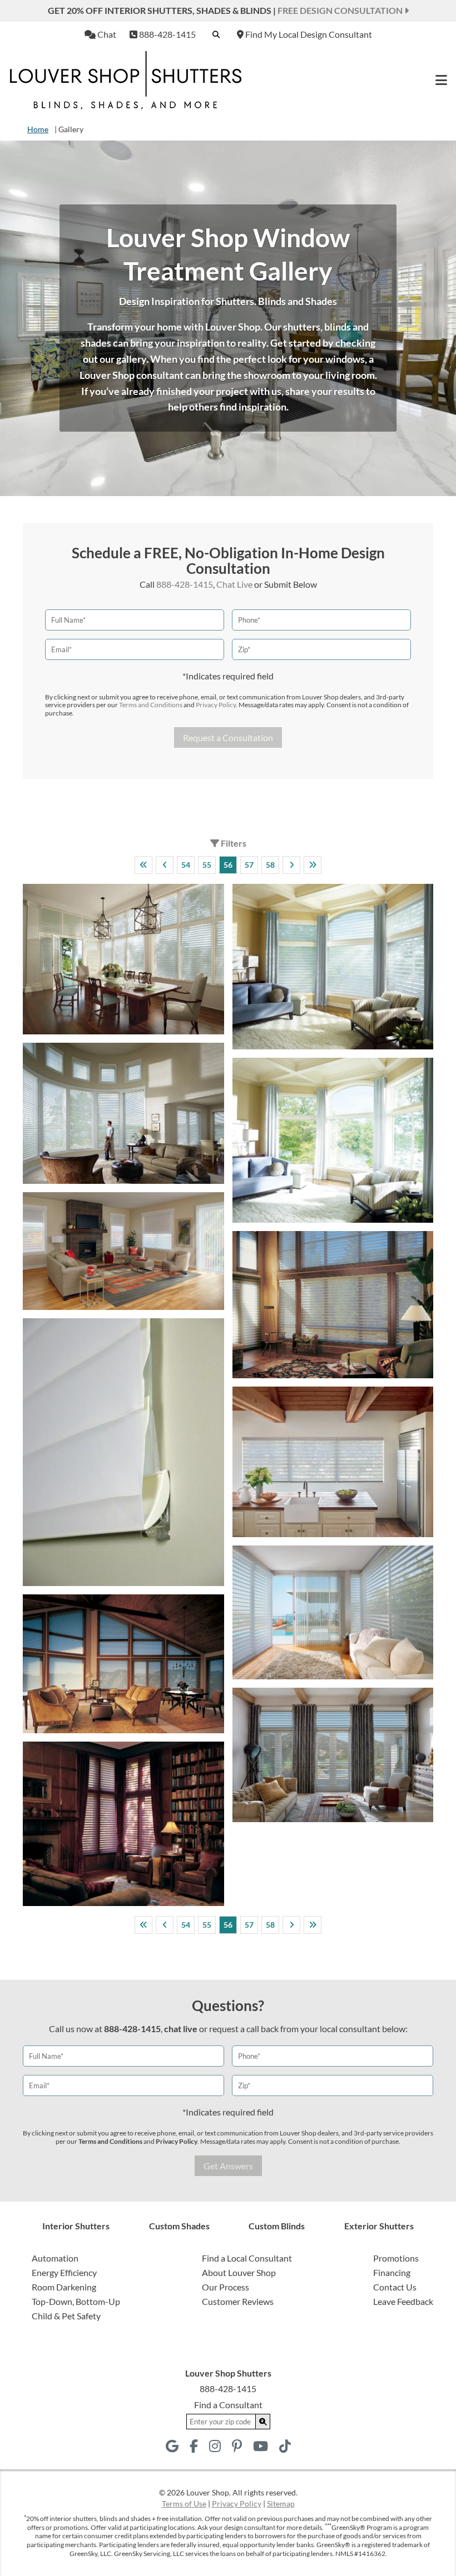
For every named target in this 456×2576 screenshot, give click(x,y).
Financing (392, 2272)
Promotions (396, 2258)
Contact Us (395, 2287)
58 (270, 865)
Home (38, 129)
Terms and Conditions (151, 705)
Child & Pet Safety (66, 2316)
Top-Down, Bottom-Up (76, 2301)
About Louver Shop (239, 2272)
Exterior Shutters (379, 2226)
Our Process (225, 2287)
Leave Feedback (403, 2301)
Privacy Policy (216, 705)
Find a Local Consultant (247, 2258)
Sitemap (281, 2504)
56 (228, 865)
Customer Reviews (238, 2301)
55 (207, 865)
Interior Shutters (76, 2226)
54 (186, 865)
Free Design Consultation (341, 10)
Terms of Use (184, 2504)
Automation (55, 2258)
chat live (181, 2029)
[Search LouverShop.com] (263, 2422)
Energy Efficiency (64, 2272)
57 (249, 865)
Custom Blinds (277, 2226)
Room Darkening (64, 2287)
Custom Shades (179, 2226)
